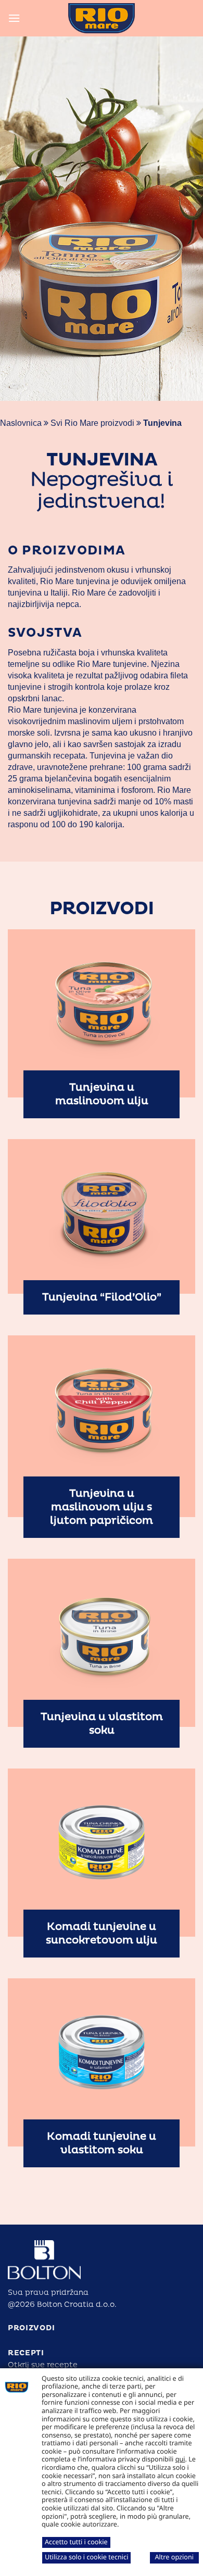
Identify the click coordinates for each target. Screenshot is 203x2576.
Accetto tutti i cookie (76, 2542)
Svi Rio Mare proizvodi (92, 423)
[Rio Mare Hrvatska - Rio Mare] (102, 18)
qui (180, 2459)
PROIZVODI (31, 2328)
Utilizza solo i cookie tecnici (86, 2557)
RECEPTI (26, 2353)
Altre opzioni (174, 2557)
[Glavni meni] (14, 18)
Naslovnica (21, 423)
